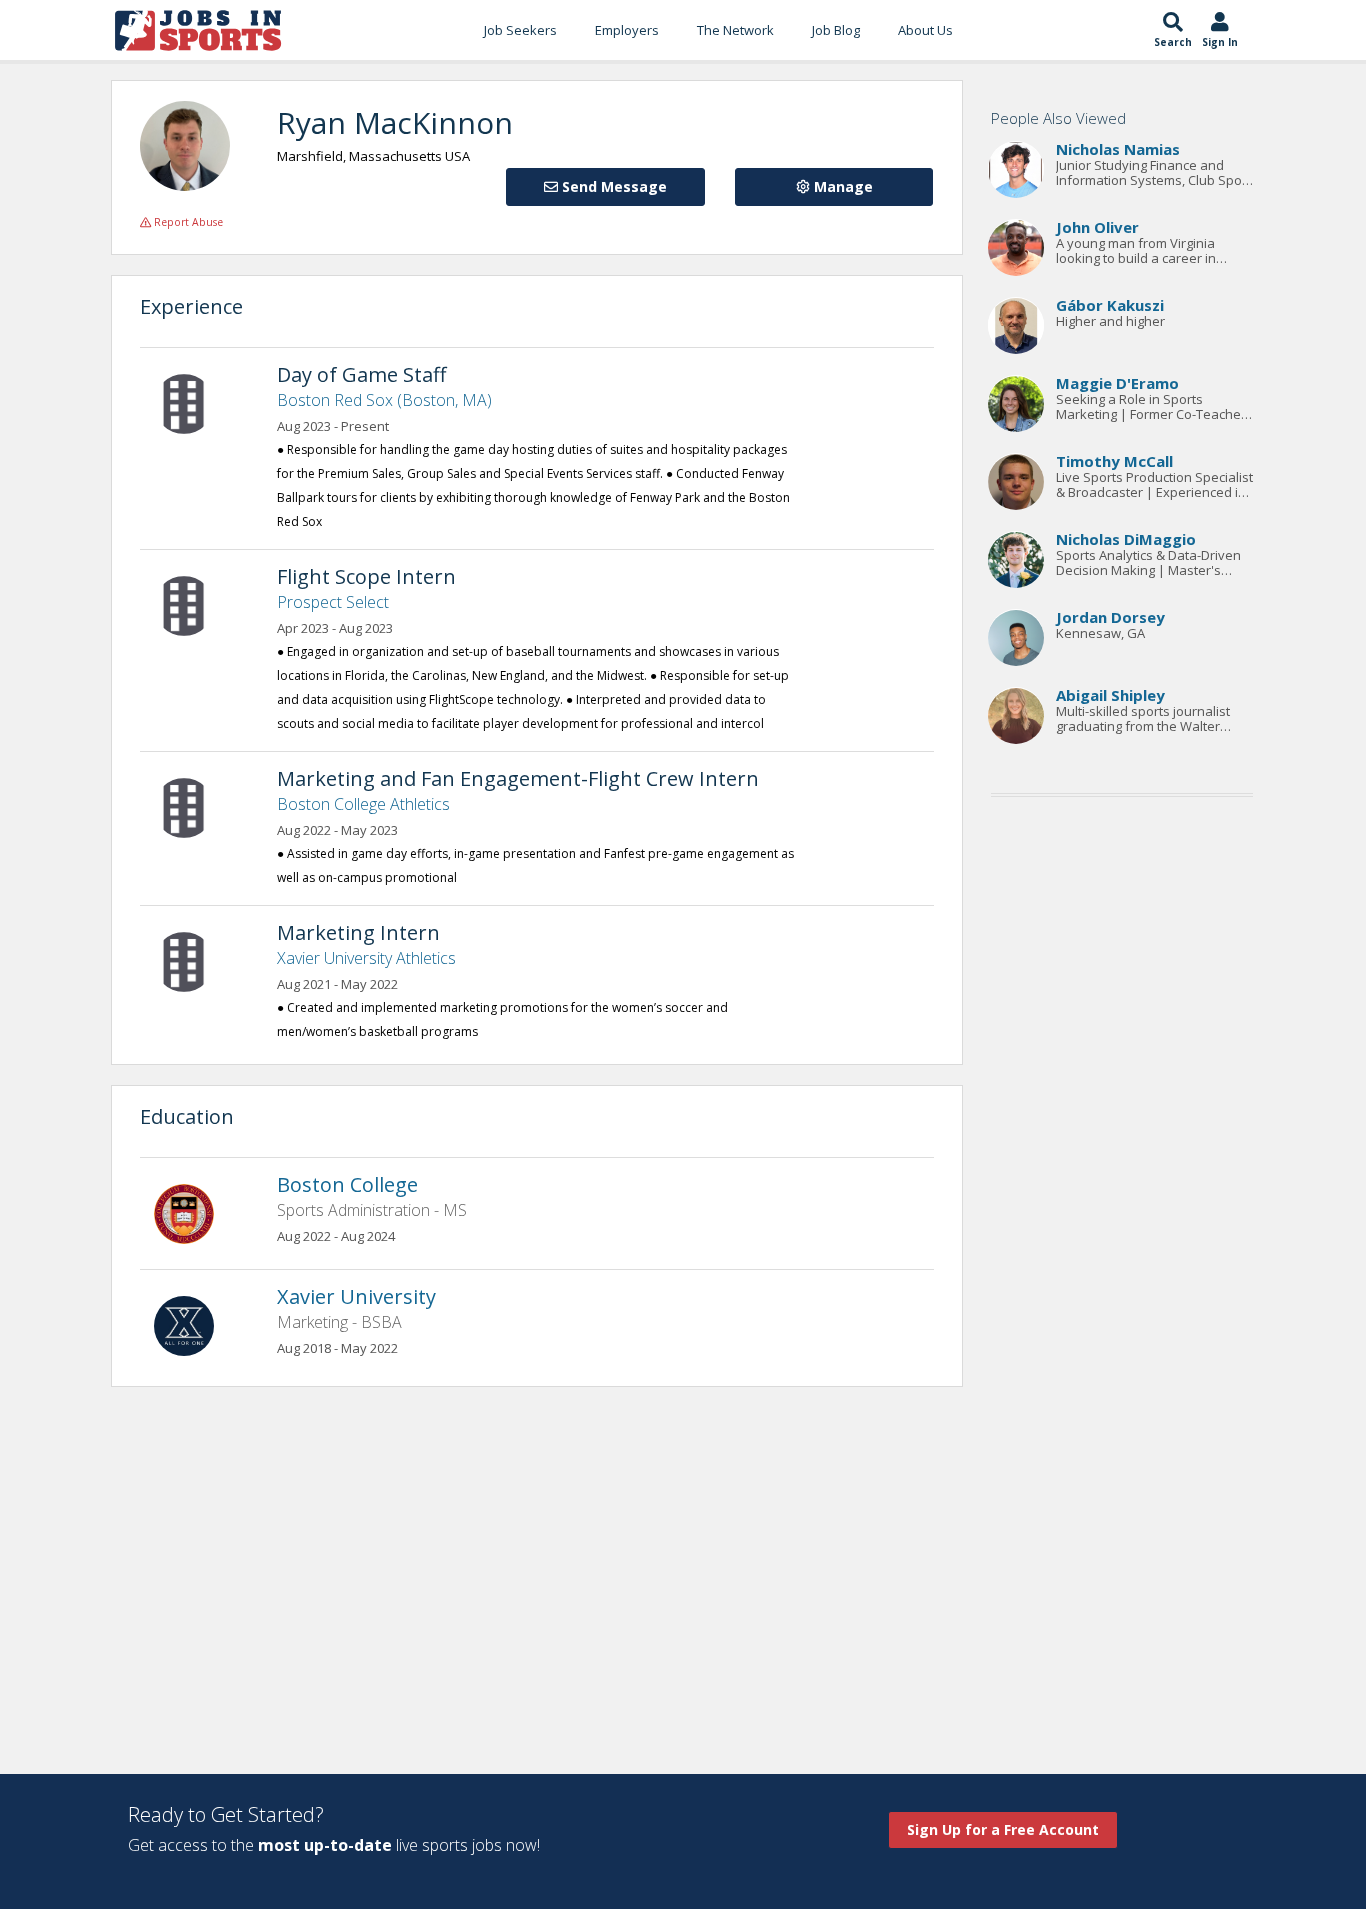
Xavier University (356, 1296)
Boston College (347, 1184)
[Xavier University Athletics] (194, 960)
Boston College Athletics (363, 804)
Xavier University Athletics (366, 958)
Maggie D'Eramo (1117, 384)
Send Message (612, 186)
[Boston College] (194, 1212)
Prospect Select (333, 602)
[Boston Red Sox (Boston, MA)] (194, 402)
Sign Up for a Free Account (1003, 1829)
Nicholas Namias (1118, 150)
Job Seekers (520, 30)
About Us (925, 30)
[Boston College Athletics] (194, 806)
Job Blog (836, 30)
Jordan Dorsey (1110, 618)
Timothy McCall (1114, 462)
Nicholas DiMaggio (1126, 540)
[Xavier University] (194, 1324)
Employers (627, 30)
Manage (841, 186)
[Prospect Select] (194, 604)
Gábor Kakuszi (1110, 306)
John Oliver (1097, 228)
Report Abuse (187, 222)
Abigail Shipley (1110, 696)
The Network (735, 30)
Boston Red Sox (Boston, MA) (384, 400)
